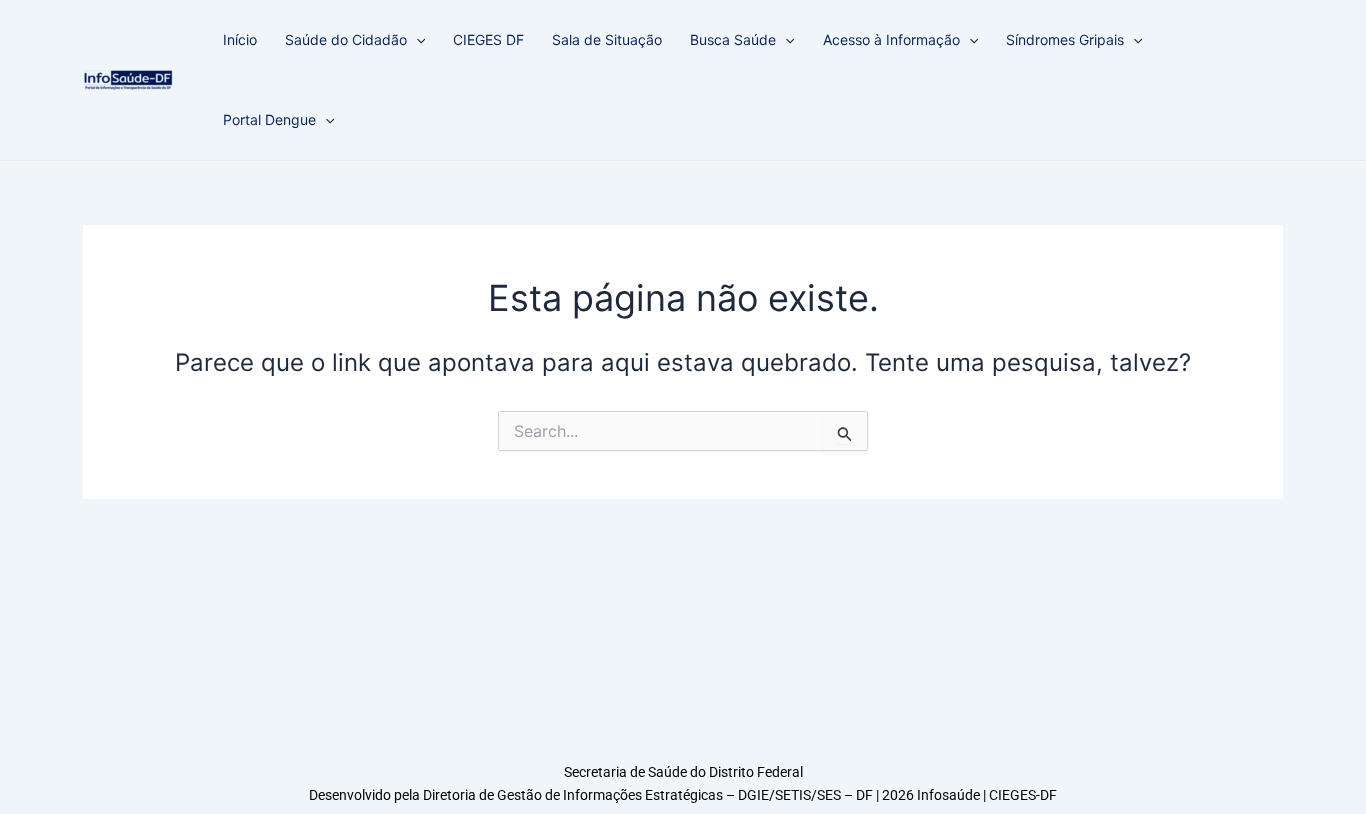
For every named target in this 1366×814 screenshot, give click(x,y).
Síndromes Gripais (1065, 39)
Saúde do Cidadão (346, 39)
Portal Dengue (269, 119)
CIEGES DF (488, 39)
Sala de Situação (607, 39)
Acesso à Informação (891, 39)
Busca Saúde (733, 39)
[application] (416, 40)
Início (240, 39)
